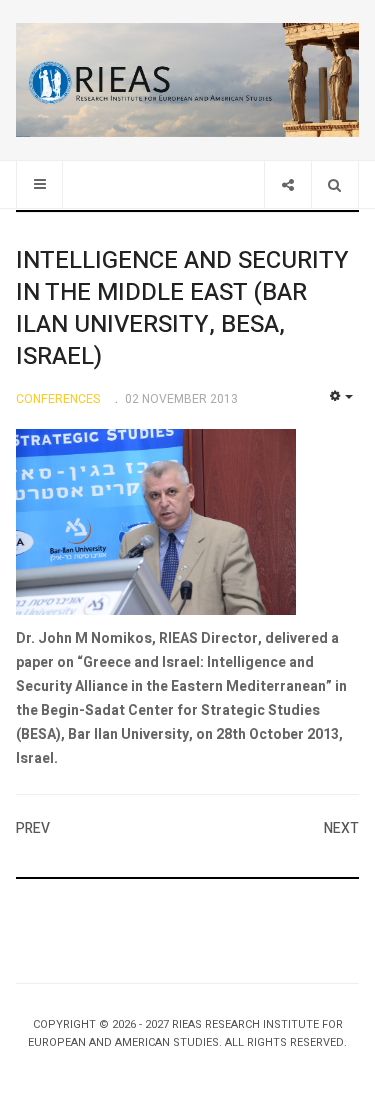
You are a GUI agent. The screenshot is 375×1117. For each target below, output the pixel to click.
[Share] (287, 184)
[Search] (334, 184)
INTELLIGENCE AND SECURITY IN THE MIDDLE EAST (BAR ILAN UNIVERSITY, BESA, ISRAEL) (182, 308)
